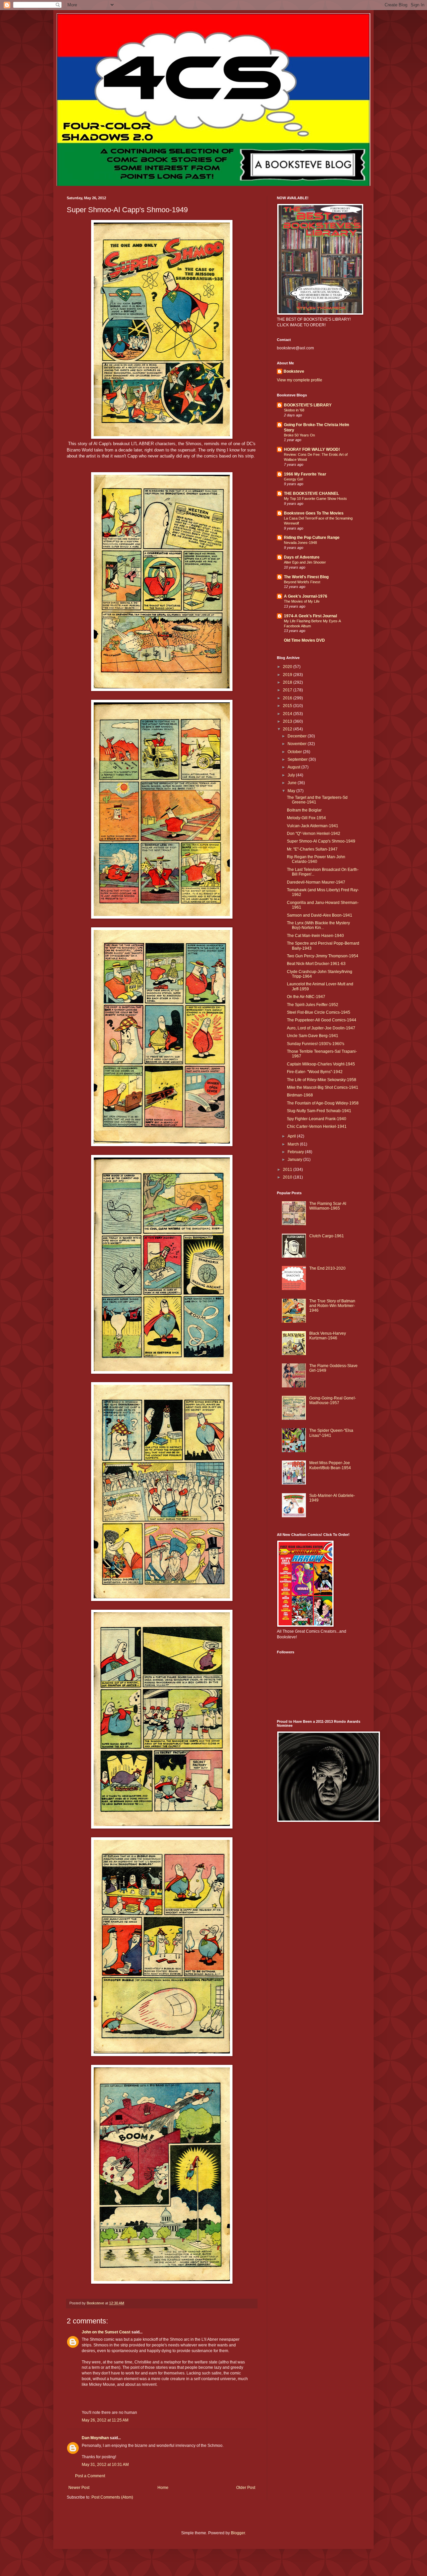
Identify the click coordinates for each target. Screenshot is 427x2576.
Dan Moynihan (95, 2438)
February (296, 1152)
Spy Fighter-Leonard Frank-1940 (317, 1119)
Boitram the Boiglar (304, 810)
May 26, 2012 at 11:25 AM (105, 2420)
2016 (288, 698)
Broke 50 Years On (299, 435)
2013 (288, 721)
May (292, 791)
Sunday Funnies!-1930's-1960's (316, 1044)
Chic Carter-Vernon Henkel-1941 (317, 1126)
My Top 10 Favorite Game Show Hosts (315, 499)
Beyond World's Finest (302, 582)
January (295, 1160)
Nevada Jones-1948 (300, 543)
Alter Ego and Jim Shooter (305, 562)
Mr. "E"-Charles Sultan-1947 (312, 849)
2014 (288, 714)
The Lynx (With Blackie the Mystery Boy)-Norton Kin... (318, 925)
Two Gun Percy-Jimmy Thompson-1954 (323, 956)
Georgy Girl (293, 479)
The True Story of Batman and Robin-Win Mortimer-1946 (332, 1306)
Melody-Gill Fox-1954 (306, 818)
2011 (288, 1170)
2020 (288, 667)
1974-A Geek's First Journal (310, 616)
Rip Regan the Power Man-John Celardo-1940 (316, 859)
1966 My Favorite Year (305, 474)
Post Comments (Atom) (112, 2497)
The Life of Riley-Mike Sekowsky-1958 (322, 1080)
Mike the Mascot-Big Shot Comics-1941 (323, 1087)
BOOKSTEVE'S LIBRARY (308, 405)
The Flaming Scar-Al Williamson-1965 (328, 1206)
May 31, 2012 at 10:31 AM (105, 2465)
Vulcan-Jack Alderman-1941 (313, 826)
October (295, 752)
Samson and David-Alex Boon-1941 (320, 915)
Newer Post (79, 2488)
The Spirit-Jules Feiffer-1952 (313, 1005)
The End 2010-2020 (327, 1268)
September (298, 759)
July (292, 775)
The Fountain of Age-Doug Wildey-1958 (323, 1103)
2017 (288, 690)
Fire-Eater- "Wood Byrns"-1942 (315, 1072)
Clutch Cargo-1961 (327, 1236)
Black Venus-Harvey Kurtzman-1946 (328, 1336)
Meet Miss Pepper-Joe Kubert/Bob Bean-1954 (330, 1465)
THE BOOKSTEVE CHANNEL (311, 494)
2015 (288, 706)
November (298, 744)
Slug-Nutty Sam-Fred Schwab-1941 (319, 1111)
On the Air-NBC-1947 (306, 997)
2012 (288, 729)
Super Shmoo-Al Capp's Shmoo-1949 (321, 841)
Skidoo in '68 (294, 410)
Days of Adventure (302, 557)
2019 (288, 675)
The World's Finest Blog (306, 577)
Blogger (238, 2533)
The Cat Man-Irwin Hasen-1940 (315, 936)
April (292, 1136)
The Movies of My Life (302, 601)
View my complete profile (300, 380)
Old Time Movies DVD (304, 640)
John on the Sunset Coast (106, 2332)
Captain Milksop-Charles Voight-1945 (321, 1064)
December (298, 736)
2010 (288, 1177)
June (293, 783)
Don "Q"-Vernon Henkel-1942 (314, 834)
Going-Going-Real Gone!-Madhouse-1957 (333, 1400)
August (294, 767)
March (294, 1144)
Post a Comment (90, 2476)
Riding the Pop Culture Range (312, 538)
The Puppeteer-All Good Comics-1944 (322, 1020)
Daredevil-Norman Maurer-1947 (316, 882)
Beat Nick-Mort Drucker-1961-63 (316, 964)
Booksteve (294, 371)
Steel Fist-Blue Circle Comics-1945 (319, 1012)
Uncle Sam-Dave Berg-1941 (313, 1036)
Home (163, 2488)
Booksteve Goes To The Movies (314, 513)
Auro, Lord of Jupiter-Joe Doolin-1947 (321, 1028)
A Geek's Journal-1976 (306, 596)
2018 (288, 682)
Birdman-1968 (300, 1095)
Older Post (246, 2488)
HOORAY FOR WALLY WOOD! (312, 449)
